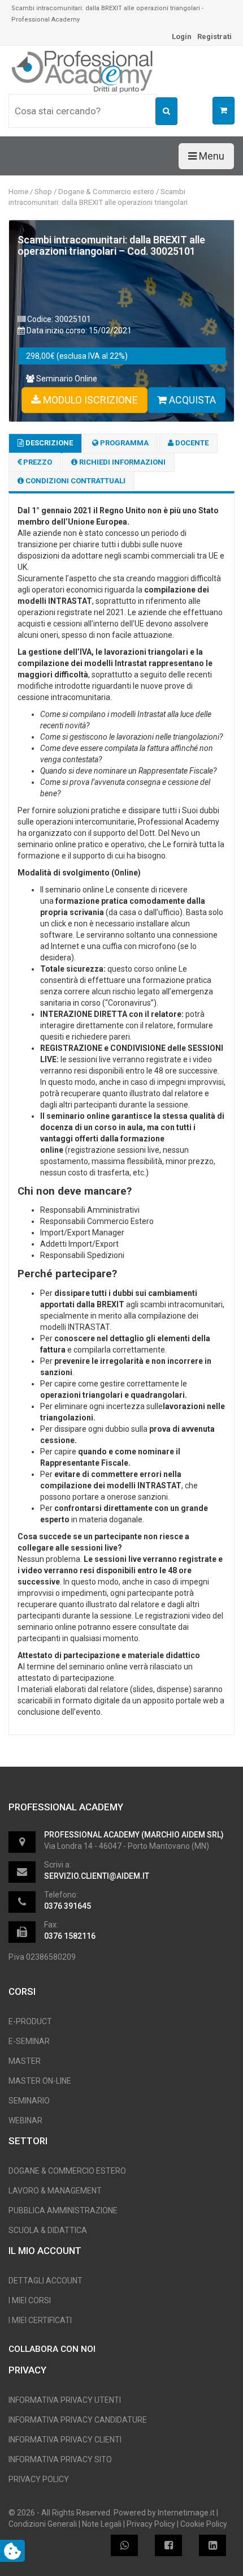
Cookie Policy (204, 2524)
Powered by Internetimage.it (164, 2513)
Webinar (25, 2120)
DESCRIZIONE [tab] (48, 443)
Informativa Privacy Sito (60, 2459)
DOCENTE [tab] (191, 443)
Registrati (214, 37)
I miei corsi (30, 2300)
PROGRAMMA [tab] (123, 443)
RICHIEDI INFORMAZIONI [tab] (121, 462)
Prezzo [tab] (37, 462)
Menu (211, 156)
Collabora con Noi (52, 2349)
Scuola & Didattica (48, 2230)
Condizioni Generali (43, 2524)
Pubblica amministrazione (63, 2210)
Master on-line (40, 2081)
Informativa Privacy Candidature (78, 2420)
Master (25, 2061)
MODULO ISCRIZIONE (89, 400)
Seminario (29, 2101)
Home (18, 192)
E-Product (30, 2021)
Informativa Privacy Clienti (65, 2440)
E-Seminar (29, 2041)
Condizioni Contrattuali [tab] (75, 481)
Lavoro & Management (55, 2191)
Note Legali (102, 2524)
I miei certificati (40, 2320)
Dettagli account (45, 2281)
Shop (43, 192)
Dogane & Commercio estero (106, 192)
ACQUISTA (191, 400)
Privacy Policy (39, 2479)
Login (182, 37)
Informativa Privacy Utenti (65, 2400)
